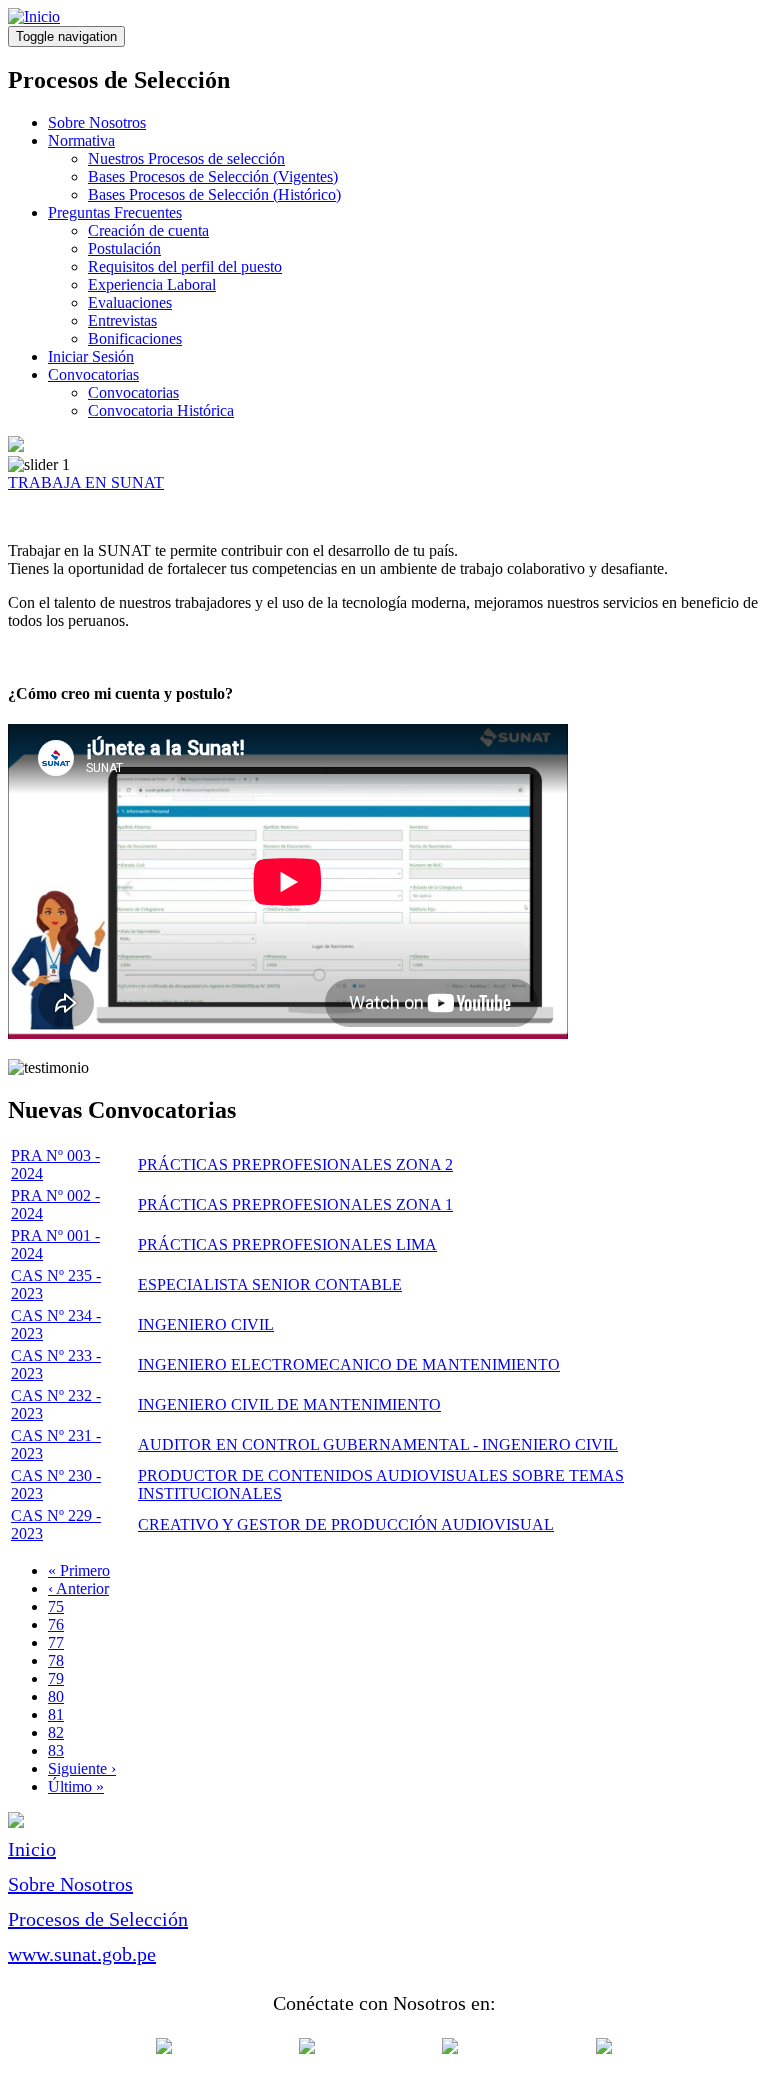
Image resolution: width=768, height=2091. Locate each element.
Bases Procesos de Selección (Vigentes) (213, 176)
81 (56, 1714)
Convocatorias (93, 374)
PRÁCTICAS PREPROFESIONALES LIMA (287, 1244)
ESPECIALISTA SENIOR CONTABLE (270, 1284)
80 (56, 1696)
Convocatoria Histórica (161, 410)
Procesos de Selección (98, 1919)
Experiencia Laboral (152, 284)
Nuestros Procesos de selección (186, 158)
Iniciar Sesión (91, 356)
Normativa (81, 140)
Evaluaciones (130, 302)
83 (56, 1750)
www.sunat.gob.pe (82, 1954)
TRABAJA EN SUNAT (86, 482)
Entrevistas (122, 320)
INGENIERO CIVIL (206, 1324)
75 (56, 1606)
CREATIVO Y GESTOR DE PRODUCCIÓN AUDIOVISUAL (346, 1524)
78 (56, 1660)
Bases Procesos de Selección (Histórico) (214, 194)
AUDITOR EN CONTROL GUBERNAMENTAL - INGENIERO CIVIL (378, 1444)
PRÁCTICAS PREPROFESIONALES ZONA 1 (295, 1204)
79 (56, 1678)
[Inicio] (34, 16)
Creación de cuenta (148, 230)
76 (56, 1624)
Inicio (32, 1849)
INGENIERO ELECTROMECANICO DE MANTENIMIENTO (349, 1364)
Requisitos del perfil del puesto (185, 266)
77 (56, 1642)
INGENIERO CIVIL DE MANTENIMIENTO (289, 1404)
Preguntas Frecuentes (115, 212)
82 (56, 1732)
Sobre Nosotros (97, 122)
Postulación (124, 248)
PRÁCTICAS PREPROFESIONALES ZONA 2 (295, 1164)
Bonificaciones (135, 338)
